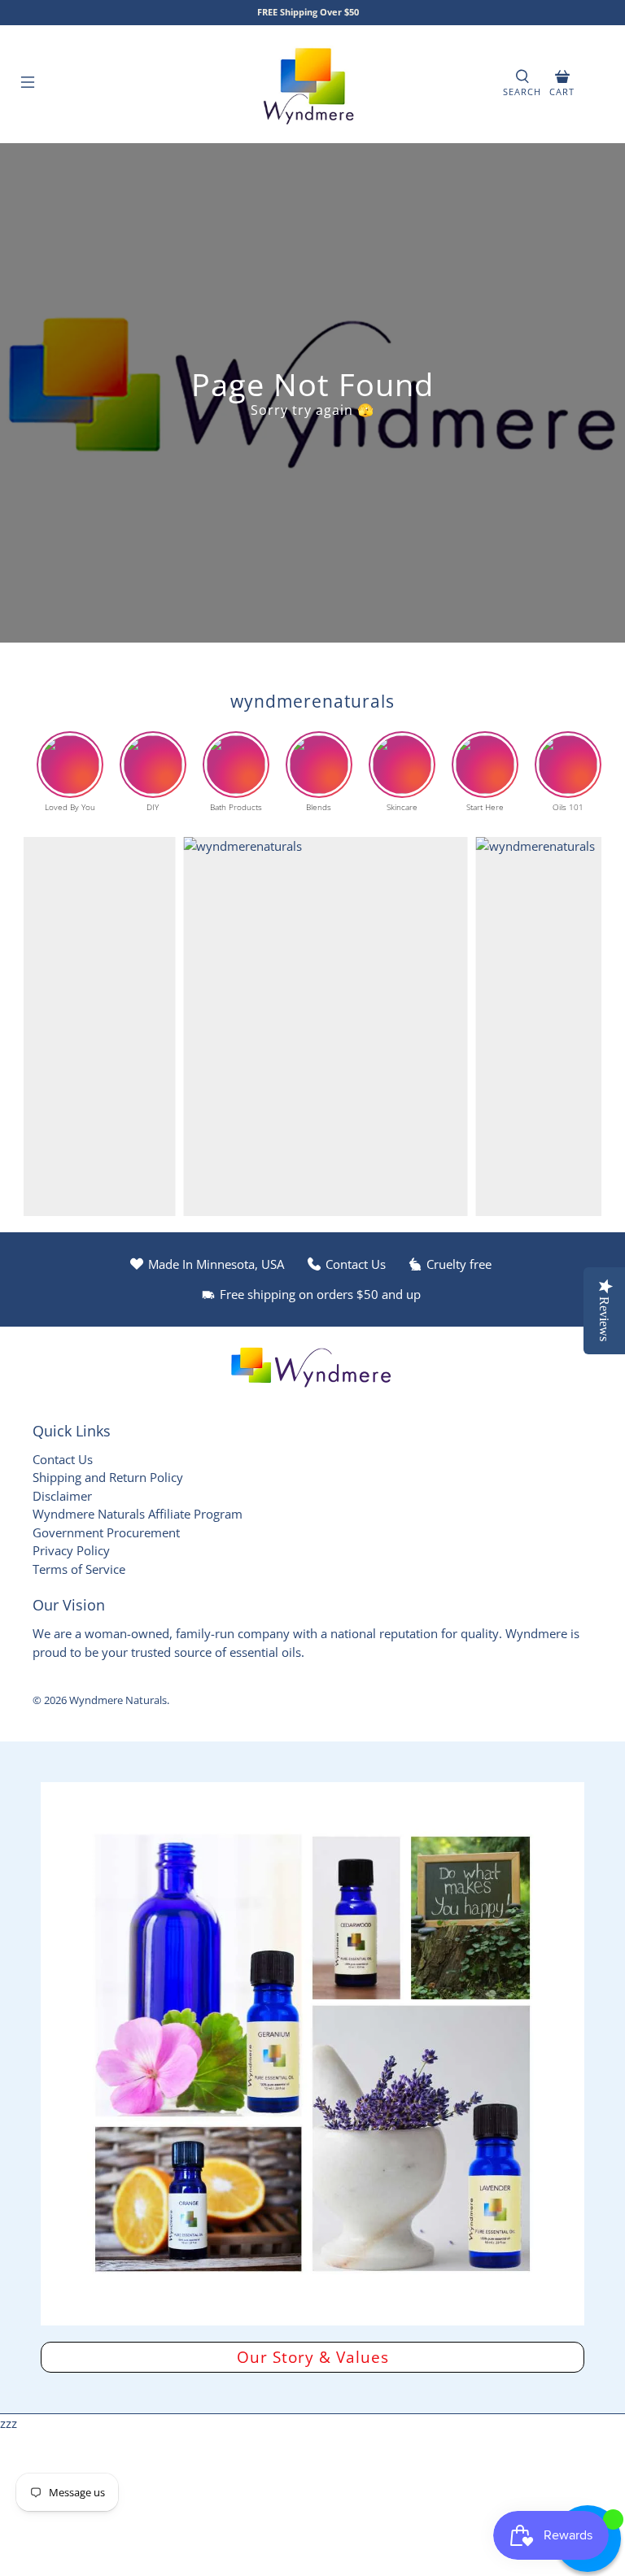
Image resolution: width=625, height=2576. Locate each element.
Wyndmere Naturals (118, 1700)
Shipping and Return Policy (108, 1477)
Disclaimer (62, 1496)
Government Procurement (106, 1532)
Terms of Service (79, 1569)
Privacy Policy (71, 1550)
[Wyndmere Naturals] (312, 84)
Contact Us (63, 1459)
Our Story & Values (313, 2357)
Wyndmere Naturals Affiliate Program (138, 1514)
